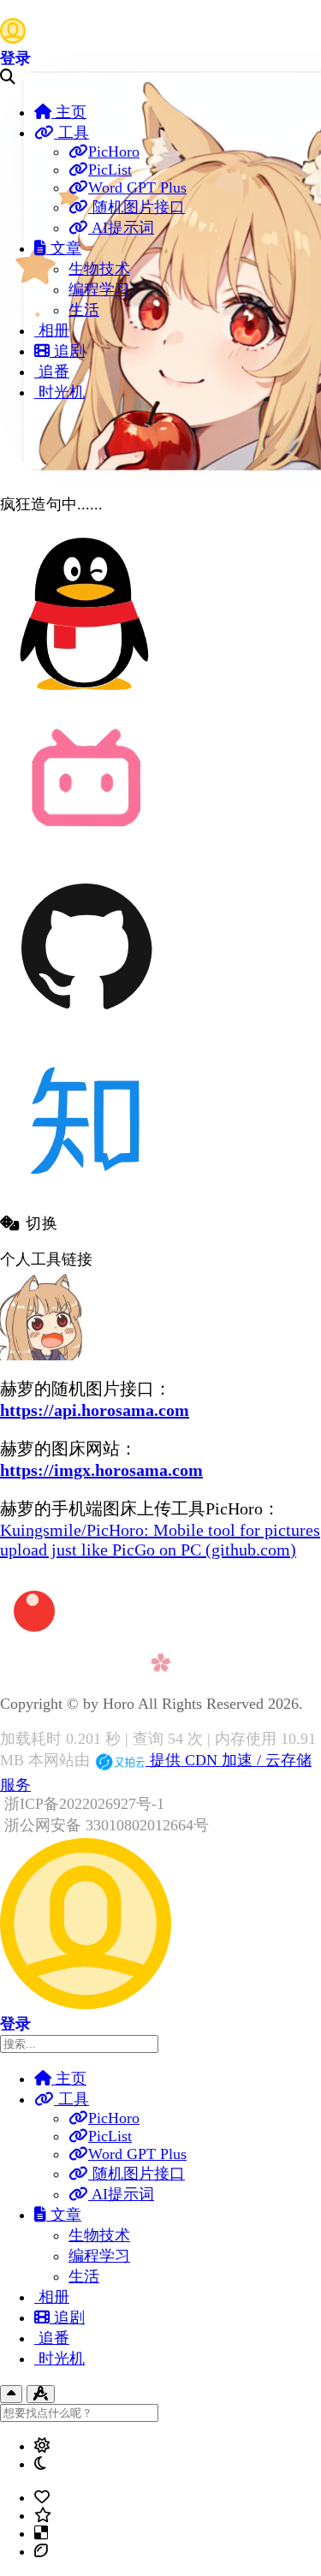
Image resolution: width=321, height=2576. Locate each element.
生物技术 (99, 269)
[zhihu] (86, 1204)
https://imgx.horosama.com (101, 1470)
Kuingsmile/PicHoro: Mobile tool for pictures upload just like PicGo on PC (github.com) (160, 1540)
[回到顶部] (11, 2394)
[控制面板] (41, 2394)
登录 (15, 58)
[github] (86, 1028)
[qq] (86, 694)
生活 (84, 310)
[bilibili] (86, 853)
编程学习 (99, 289)
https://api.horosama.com (95, 1410)
